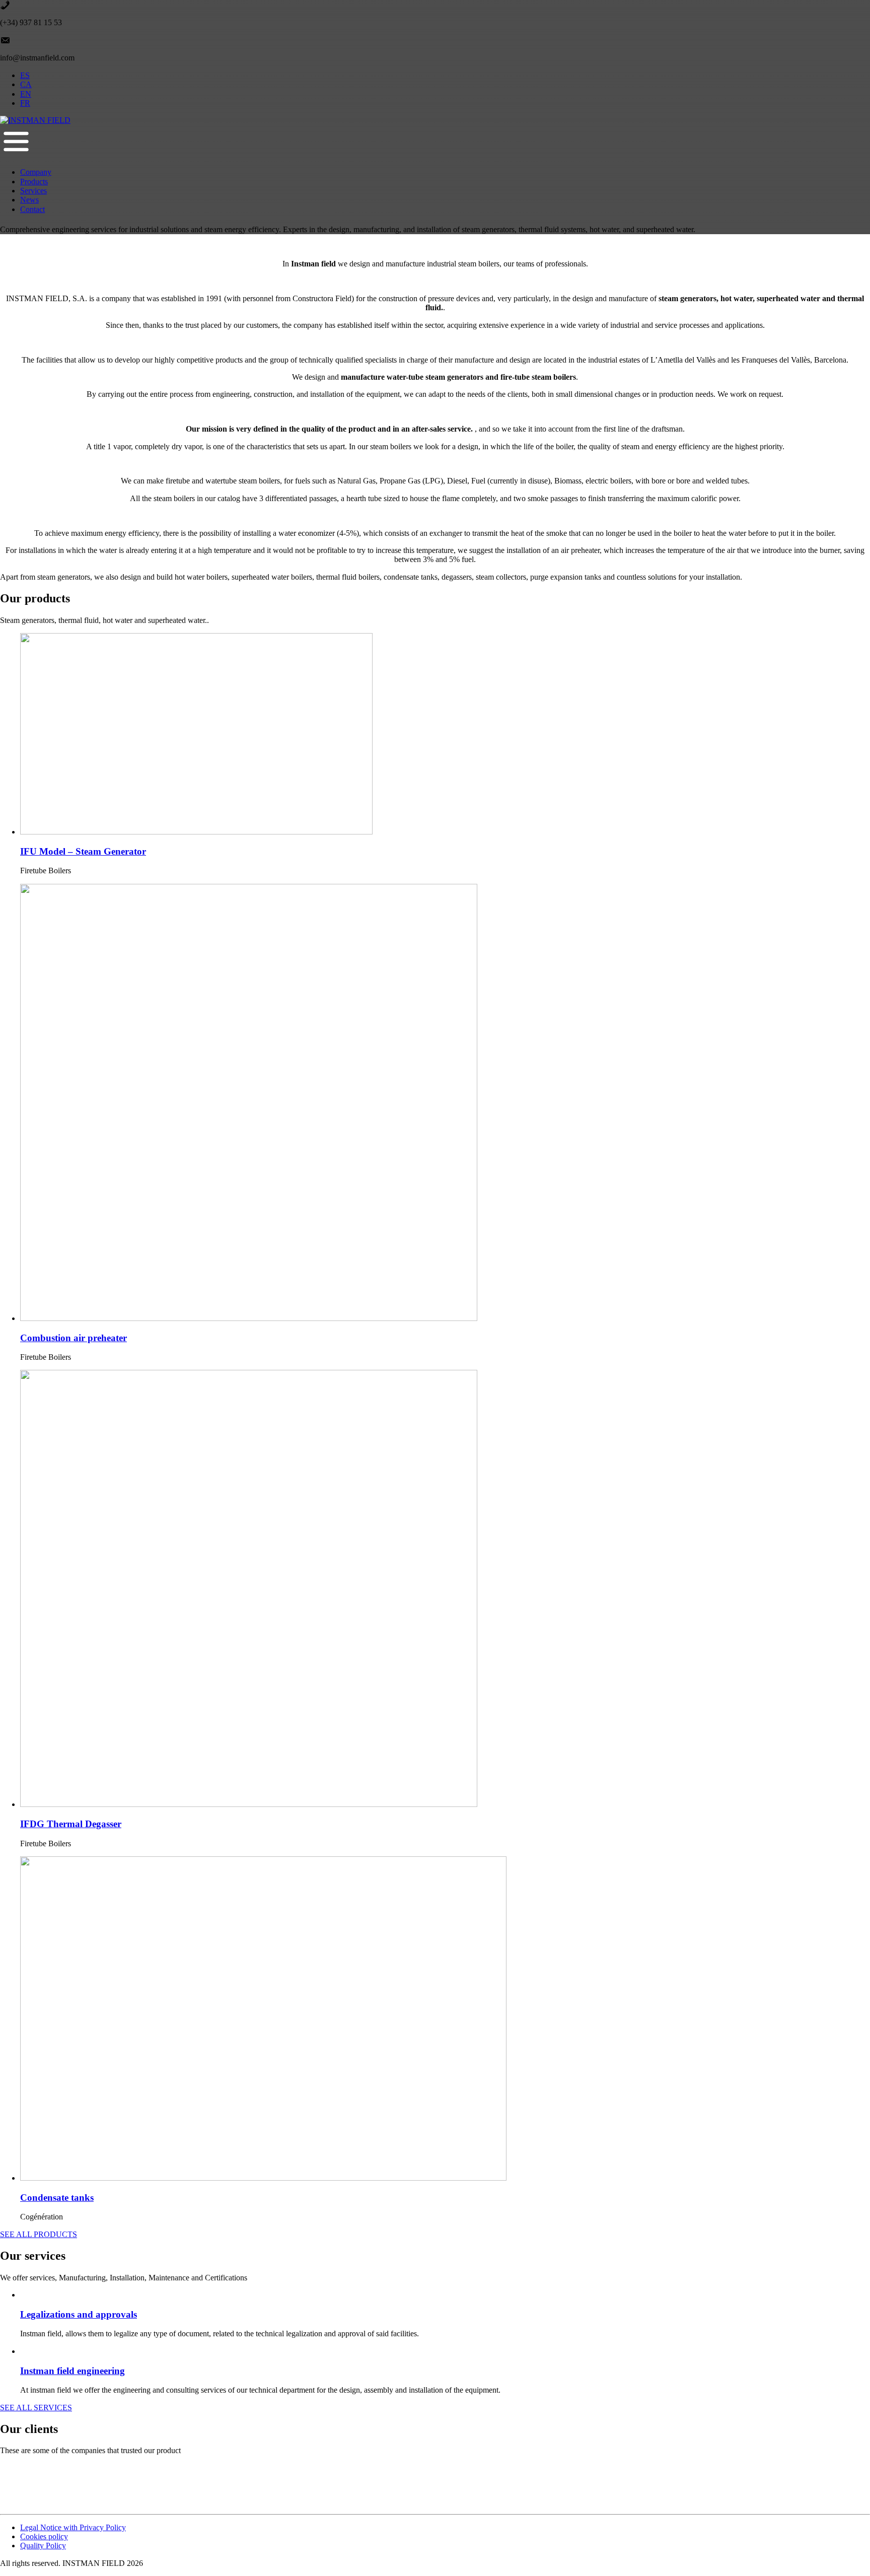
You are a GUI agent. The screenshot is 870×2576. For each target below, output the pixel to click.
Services (33, 191)
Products (34, 182)
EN (26, 94)
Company (36, 172)
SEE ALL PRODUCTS (39, 2234)
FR (25, 103)
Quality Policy (43, 2546)
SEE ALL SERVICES (36, 2408)
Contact (32, 209)
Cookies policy (44, 2536)
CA (26, 84)
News (29, 200)
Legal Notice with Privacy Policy (73, 2527)
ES (25, 75)
